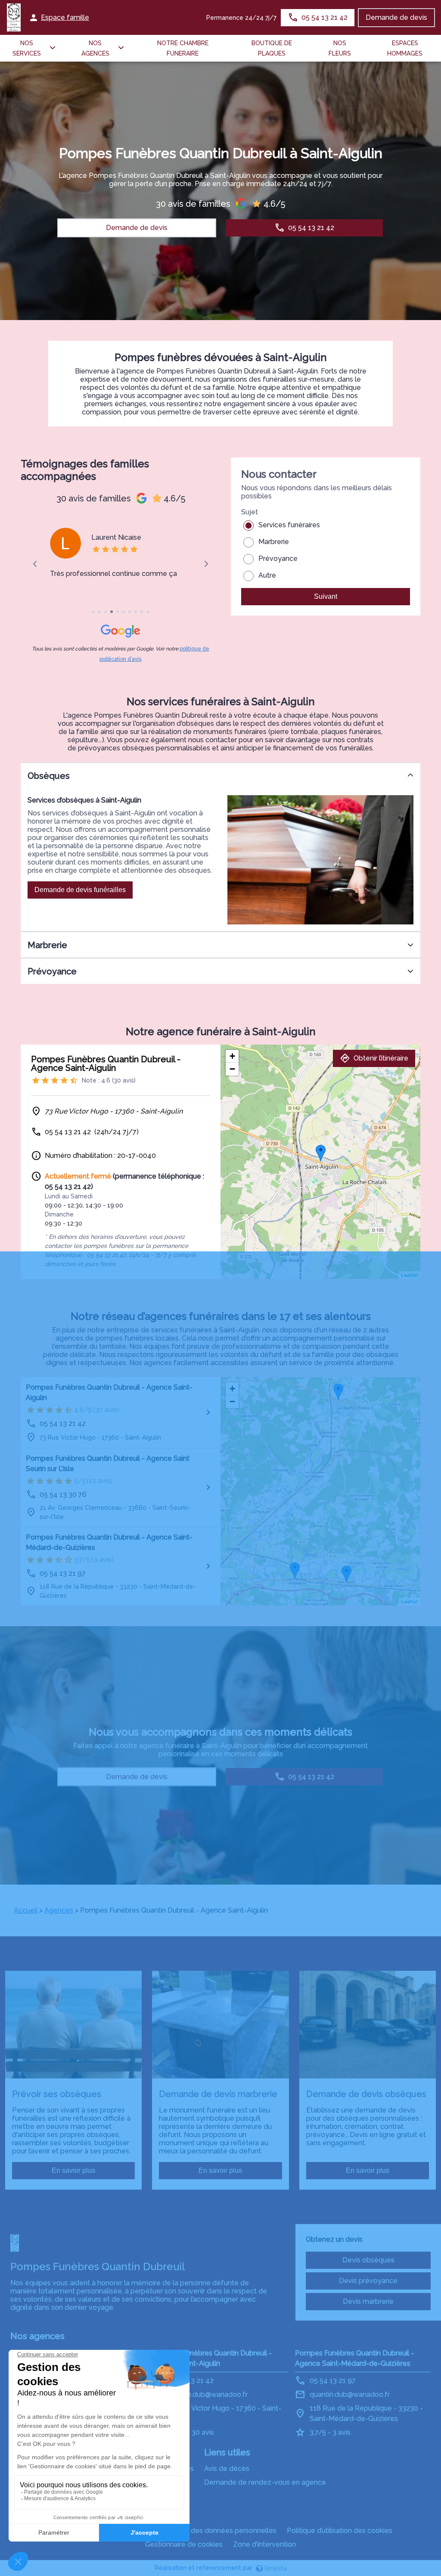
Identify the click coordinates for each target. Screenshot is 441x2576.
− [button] (232, 1069)
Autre (267, 575)
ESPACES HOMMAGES (405, 48)
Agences (59, 1910)
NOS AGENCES (95, 48)
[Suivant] (206, 564)
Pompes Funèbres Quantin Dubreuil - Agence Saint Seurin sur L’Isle (108, 1464)
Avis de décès (227, 2469)
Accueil (26, 1910)
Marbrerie (274, 542)
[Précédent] (35, 564)
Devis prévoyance (368, 2281)
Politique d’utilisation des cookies (340, 2531)
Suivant (326, 596)
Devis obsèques (368, 2260)
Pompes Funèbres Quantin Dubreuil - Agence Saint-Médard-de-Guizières (109, 1542)
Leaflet (410, 1275)
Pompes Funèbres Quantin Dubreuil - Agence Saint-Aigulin (109, 1392)
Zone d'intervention (264, 2544)
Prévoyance (278, 558)
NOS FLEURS (340, 48)
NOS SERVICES (27, 48)
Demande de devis (396, 17)
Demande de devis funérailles (80, 890)
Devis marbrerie (368, 2301)
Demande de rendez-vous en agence (265, 2482)
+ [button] (232, 1056)
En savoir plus (73, 2170)
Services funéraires (289, 525)
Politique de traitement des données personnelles (196, 2531)
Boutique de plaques (272, 48)
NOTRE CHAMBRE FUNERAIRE (183, 48)
